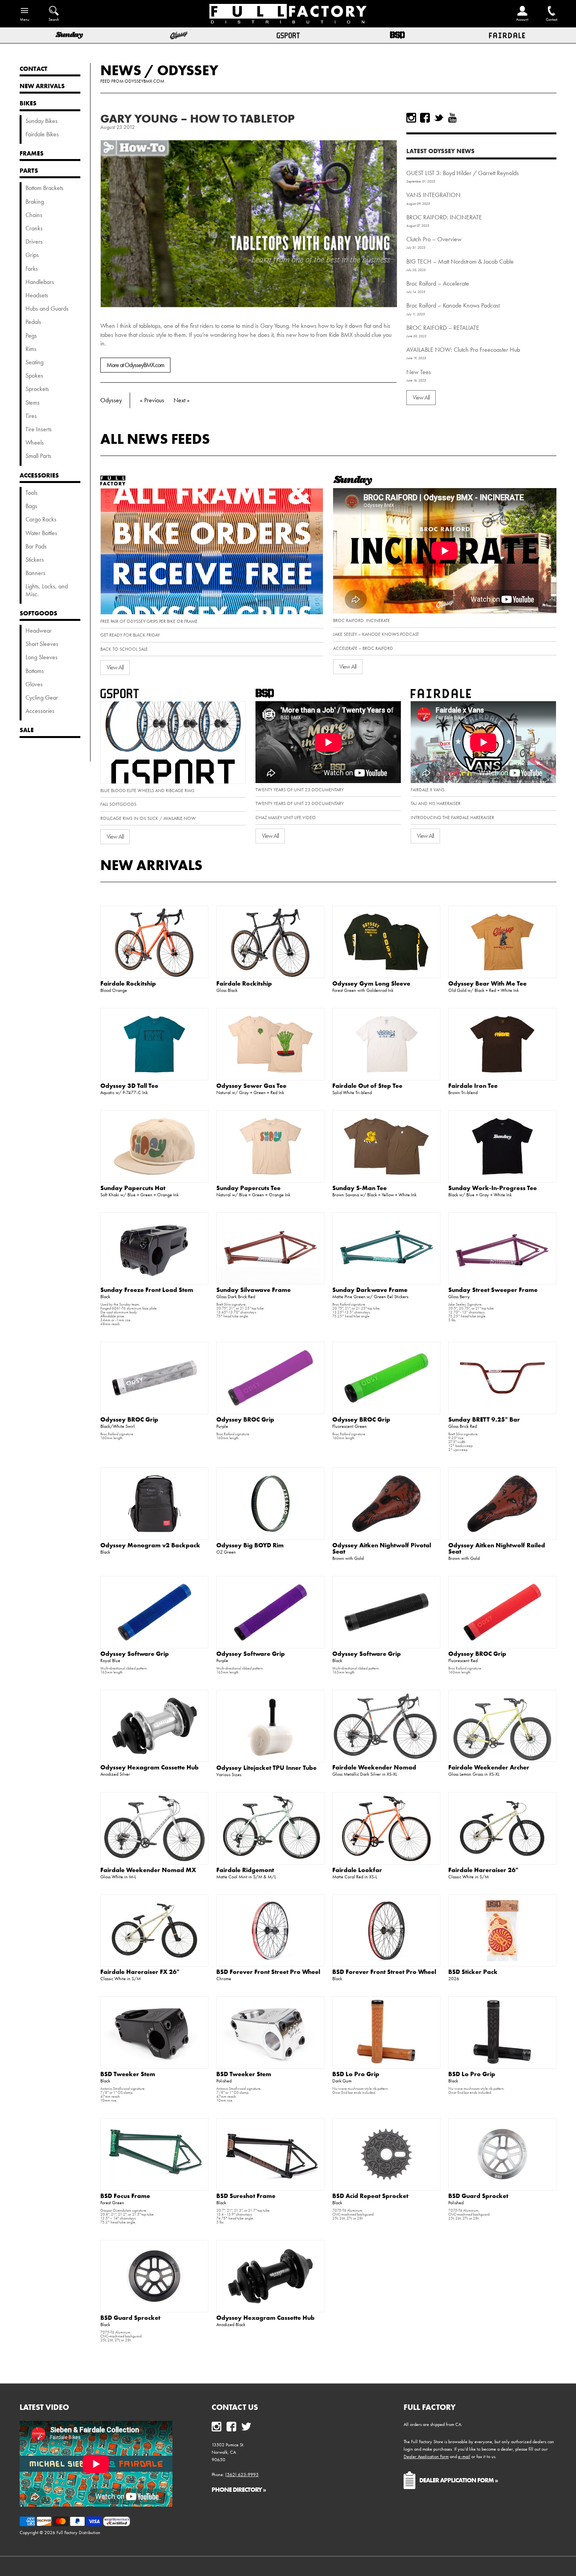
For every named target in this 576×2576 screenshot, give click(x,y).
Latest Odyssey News (440, 151)
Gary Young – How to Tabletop (197, 118)
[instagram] (411, 118)
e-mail (464, 2457)
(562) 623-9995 (242, 2475)
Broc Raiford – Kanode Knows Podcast (453, 305)
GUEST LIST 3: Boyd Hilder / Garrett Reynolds (463, 173)
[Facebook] (425, 118)
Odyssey (188, 70)
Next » (182, 400)
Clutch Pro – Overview (434, 239)
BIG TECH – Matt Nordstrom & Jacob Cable (460, 261)
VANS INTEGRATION (433, 195)
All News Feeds (155, 439)
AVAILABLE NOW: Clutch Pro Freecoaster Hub (463, 350)
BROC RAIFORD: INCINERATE (444, 217)
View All (421, 397)
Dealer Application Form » (459, 2480)
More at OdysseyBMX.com (135, 365)
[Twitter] (439, 118)
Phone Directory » (239, 2489)
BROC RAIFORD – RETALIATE (443, 328)
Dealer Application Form (426, 2457)
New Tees (419, 372)
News (121, 70)
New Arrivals (151, 865)
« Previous (152, 400)
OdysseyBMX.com (144, 81)
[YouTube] (452, 118)
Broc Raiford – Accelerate (438, 283)
